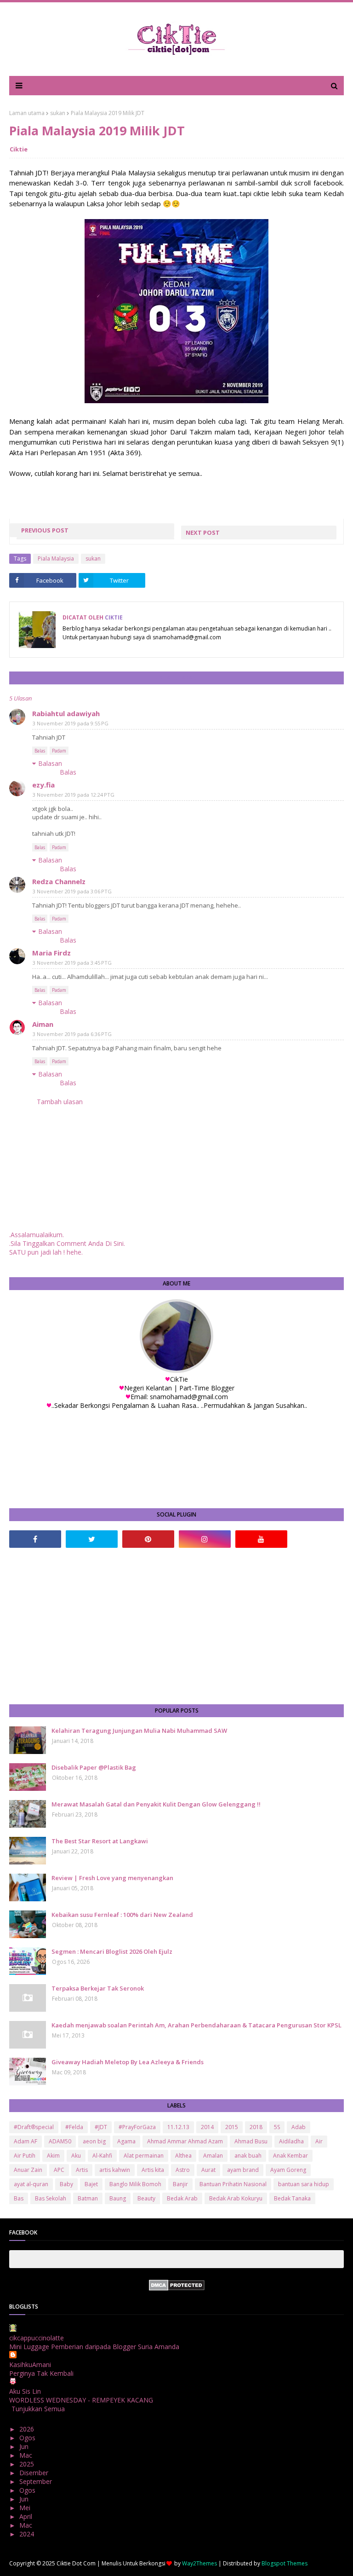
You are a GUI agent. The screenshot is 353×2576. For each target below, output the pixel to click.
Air (319, 2141)
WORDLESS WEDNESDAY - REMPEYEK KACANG (81, 2400)
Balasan (50, 763)
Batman (88, 2198)
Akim (53, 2156)
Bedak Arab (182, 2198)
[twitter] (92, 1539)
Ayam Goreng (288, 2170)
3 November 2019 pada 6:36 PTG (72, 1034)
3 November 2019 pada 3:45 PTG (72, 963)
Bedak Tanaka (292, 2198)
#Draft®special (34, 2127)
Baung (118, 2198)
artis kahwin (115, 2170)
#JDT (101, 2127)
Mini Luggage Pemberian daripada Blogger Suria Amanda (94, 2347)
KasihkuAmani (30, 2365)
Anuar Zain (28, 2170)
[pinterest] (148, 1539)
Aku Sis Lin (25, 2391)
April (27, 2516)
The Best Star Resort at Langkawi (100, 1841)
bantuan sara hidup (304, 2184)
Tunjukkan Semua (38, 2409)
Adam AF (26, 2141)
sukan (58, 113)
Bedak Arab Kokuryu (236, 2198)
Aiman (43, 1024)
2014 (207, 2127)
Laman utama (27, 113)
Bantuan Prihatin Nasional (233, 2184)
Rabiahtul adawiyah (66, 713)
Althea (183, 2156)
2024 (28, 2534)
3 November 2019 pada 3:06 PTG (72, 891)
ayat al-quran (31, 2184)
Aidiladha (291, 2141)
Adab (299, 2127)
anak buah (248, 2156)
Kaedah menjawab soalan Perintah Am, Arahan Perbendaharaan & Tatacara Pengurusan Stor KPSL (196, 2025)
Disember (35, 2473)
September (37, 2481)
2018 (256, 2127)
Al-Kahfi (102, 2156)
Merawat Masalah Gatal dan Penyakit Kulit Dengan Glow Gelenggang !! (156, 1804)
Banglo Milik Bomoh (135, 2184)
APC (59, 2170)
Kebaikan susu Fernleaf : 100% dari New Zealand (122, 1915)
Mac (27, 2455)
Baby (66, 2184)
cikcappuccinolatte (37, 2338)
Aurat (208, 2170)
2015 (232, 2127)
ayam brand (243, 2170)
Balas (40, 751)
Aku (76, 2156)
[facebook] (35, 1539)
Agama (126, 2141)
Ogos (28, 2438)
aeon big (94, 2141)
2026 (28, 2429)
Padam (59, 751)
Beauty (146, 2198)
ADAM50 (60, 2141)
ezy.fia (43, 785)
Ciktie (19, 149)
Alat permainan (144, 2156)
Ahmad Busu (251, 2141)
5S (277, 2127)
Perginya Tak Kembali (41, 2373)
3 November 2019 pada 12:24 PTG (74, 795)
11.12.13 (178, 2127)
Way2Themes (199, 2563)
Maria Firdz (51, 953)
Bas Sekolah (51, 2198)
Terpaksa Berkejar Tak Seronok (98, 1988)
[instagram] (205, 1539)
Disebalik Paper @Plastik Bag (94, 1767)
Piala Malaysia (56, 559)
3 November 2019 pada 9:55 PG (71, 723)
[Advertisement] (176, 1626)
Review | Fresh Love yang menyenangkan (112, 1878)
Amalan (213, 2156)
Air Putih (25, 2156)
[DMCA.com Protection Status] (177, 2288)
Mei (26, 2508)
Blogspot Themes (285, 2563)
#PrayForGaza (137, 2127)
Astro (183, 2170)
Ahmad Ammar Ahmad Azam (185, 2141)
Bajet (91, 2184)
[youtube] (261, 1539)
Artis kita (153, 2170)
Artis (82, 2170)
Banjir (180, 2184)
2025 (28, 2464)
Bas (19, 2198)
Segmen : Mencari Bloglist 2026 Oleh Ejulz (112, 1951)
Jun (25, 2446)
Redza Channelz (59, 881)
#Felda (74, 2127)
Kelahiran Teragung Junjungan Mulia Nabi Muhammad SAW (139, 1731)
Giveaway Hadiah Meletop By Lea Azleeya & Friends (128, 2062)
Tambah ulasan (60, 1102)
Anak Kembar (290, 2156)
